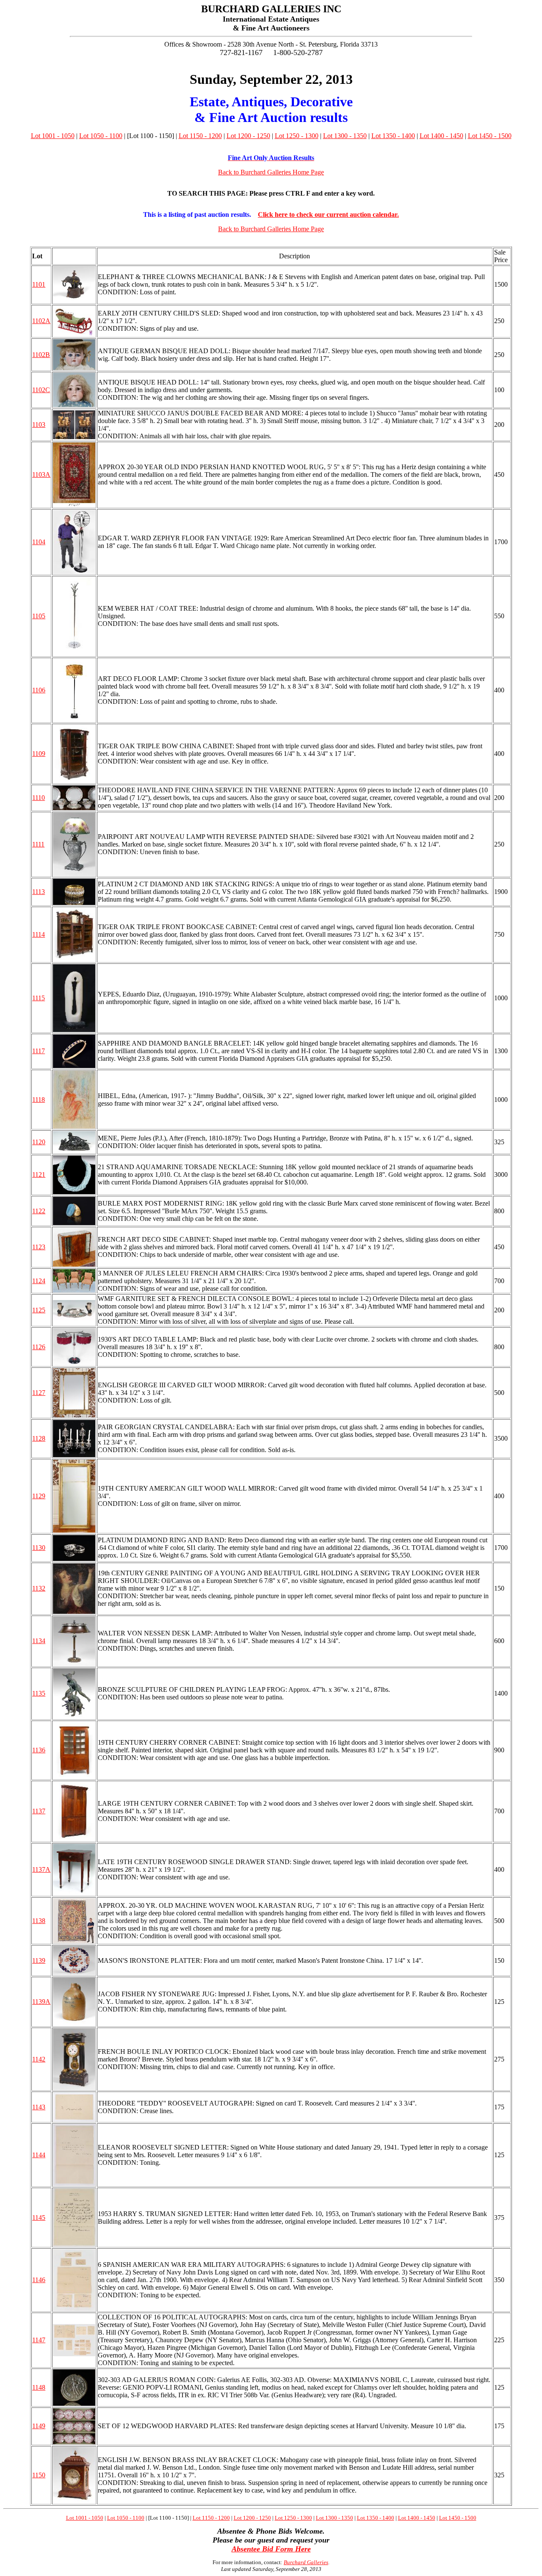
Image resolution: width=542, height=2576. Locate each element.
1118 (39, 1100)
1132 (39, 1588)
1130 (39, 1548)
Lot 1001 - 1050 (53, 136)
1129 (39, 1496)
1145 (39, 2218)
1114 (39, 934)
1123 (39, 1247)
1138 (39, 1921)
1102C (41, 390)
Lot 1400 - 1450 (441, 136)
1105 (39, 616)
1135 (39, 1693)
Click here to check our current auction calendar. (328, 214)
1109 (39, 754)
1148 (39, 2387)
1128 (39, 1438)
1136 (39, 1750)
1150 (39, 2475)
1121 (39, 1175)
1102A (41, 321)
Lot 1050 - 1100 (101, 136)
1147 (39, 2340)
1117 (39, 1051)
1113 (39, 892)
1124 (39, 1281)
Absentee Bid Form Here (271, 2549)
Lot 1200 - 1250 (248, 136)
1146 (39, 2280)
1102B (41, 355)
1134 (39, 1641)
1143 (39, 2107)
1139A (41, 2002)
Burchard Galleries (306, 2562)
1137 (39, 1811)
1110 (39, 798)
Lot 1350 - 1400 (393, 136)
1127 (39, 1393)
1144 (39, 2155)
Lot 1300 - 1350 (345, 136)
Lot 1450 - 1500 (490, 136)
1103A (41, 475)
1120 (39, 1142)
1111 (38, 844)
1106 (39, 690)
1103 (39, 425)
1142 (39, 2059)
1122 (39, 1211)
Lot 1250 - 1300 (297, 136)
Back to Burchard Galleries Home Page (271, 172)
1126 (39, 1347)
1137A (41, 1869)
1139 (39, 1960)
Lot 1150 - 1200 (200, 136)
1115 (39, 998)
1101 (39, 284)
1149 (39, 2426)
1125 (39, 1310)
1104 (39, 542)
